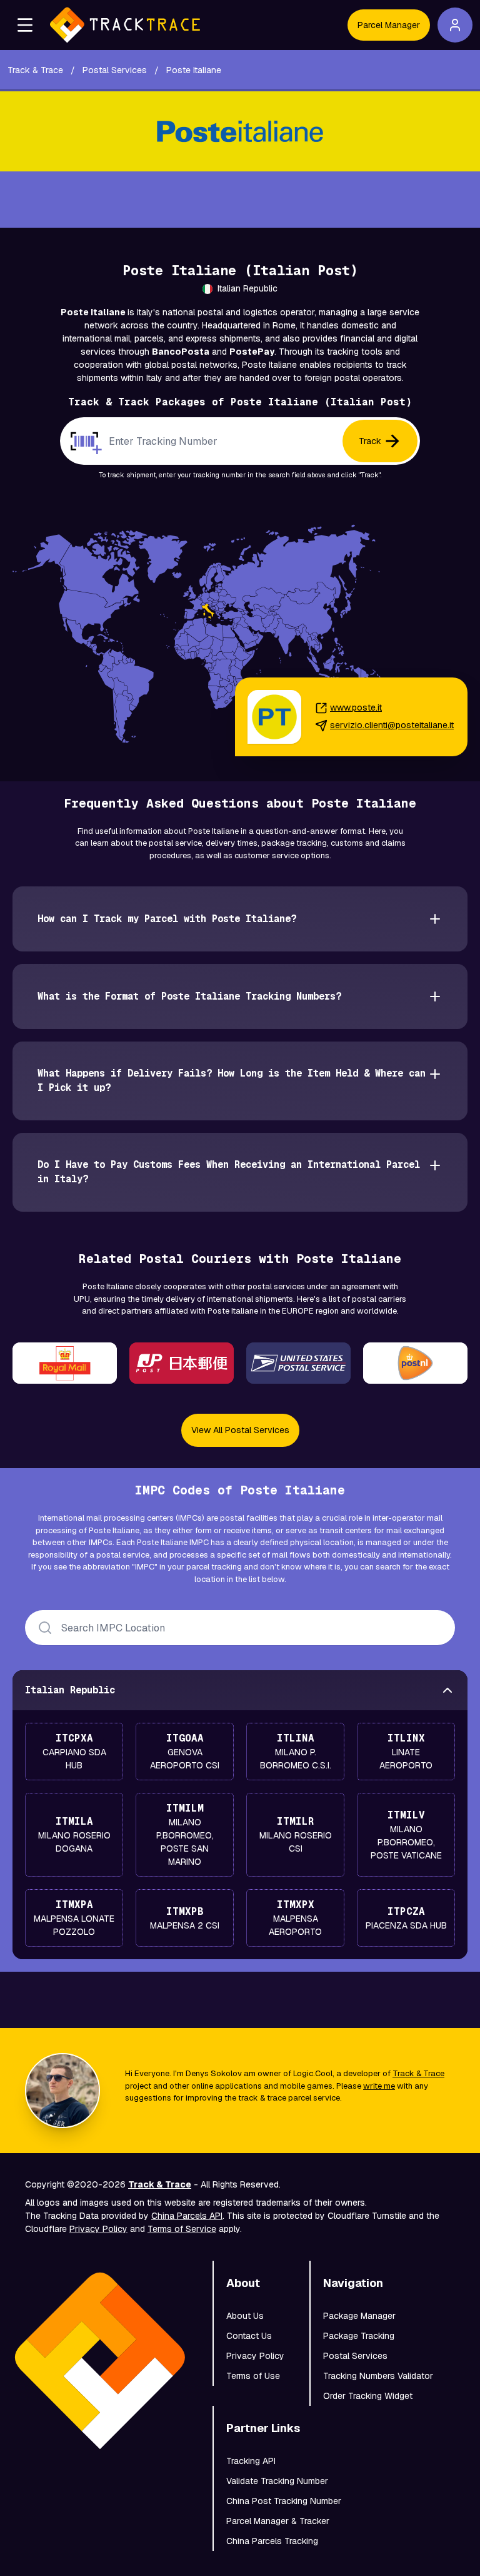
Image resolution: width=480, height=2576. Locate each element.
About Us (245, 2316)
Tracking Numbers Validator (378, 2376)
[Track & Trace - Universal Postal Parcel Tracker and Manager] (125, 25)
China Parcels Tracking (272, 2541)
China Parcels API (187, 2216)
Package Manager (359, 2316)
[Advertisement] (240, 200)
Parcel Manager (389, 25)
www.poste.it (356, 707)
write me (379, 2086)
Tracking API (251, 2461)
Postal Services (355, 2356)
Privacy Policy (98, 2229)
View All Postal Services (240, 1430)
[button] (25, 25)
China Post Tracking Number (284, 2501)
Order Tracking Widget (368, 2396)
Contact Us (249, 2336)
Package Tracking (359, 2336)
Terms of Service (182, 2229)
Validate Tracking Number (277, 2481)
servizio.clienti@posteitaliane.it (392, 725)
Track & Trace (418, 2073)
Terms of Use (253, 2376)
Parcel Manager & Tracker (278, 2521)
